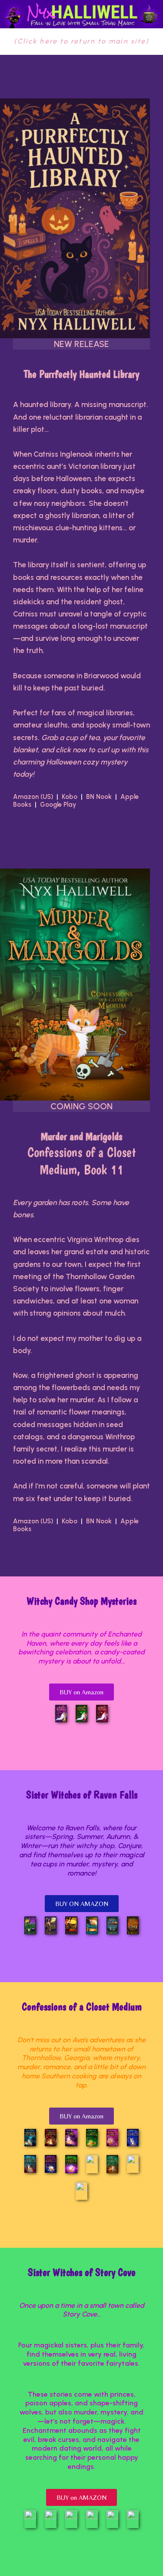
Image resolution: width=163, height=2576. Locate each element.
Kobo (70, 797)
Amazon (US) (35, 797)
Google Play (58, 805)
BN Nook (99, 797)
